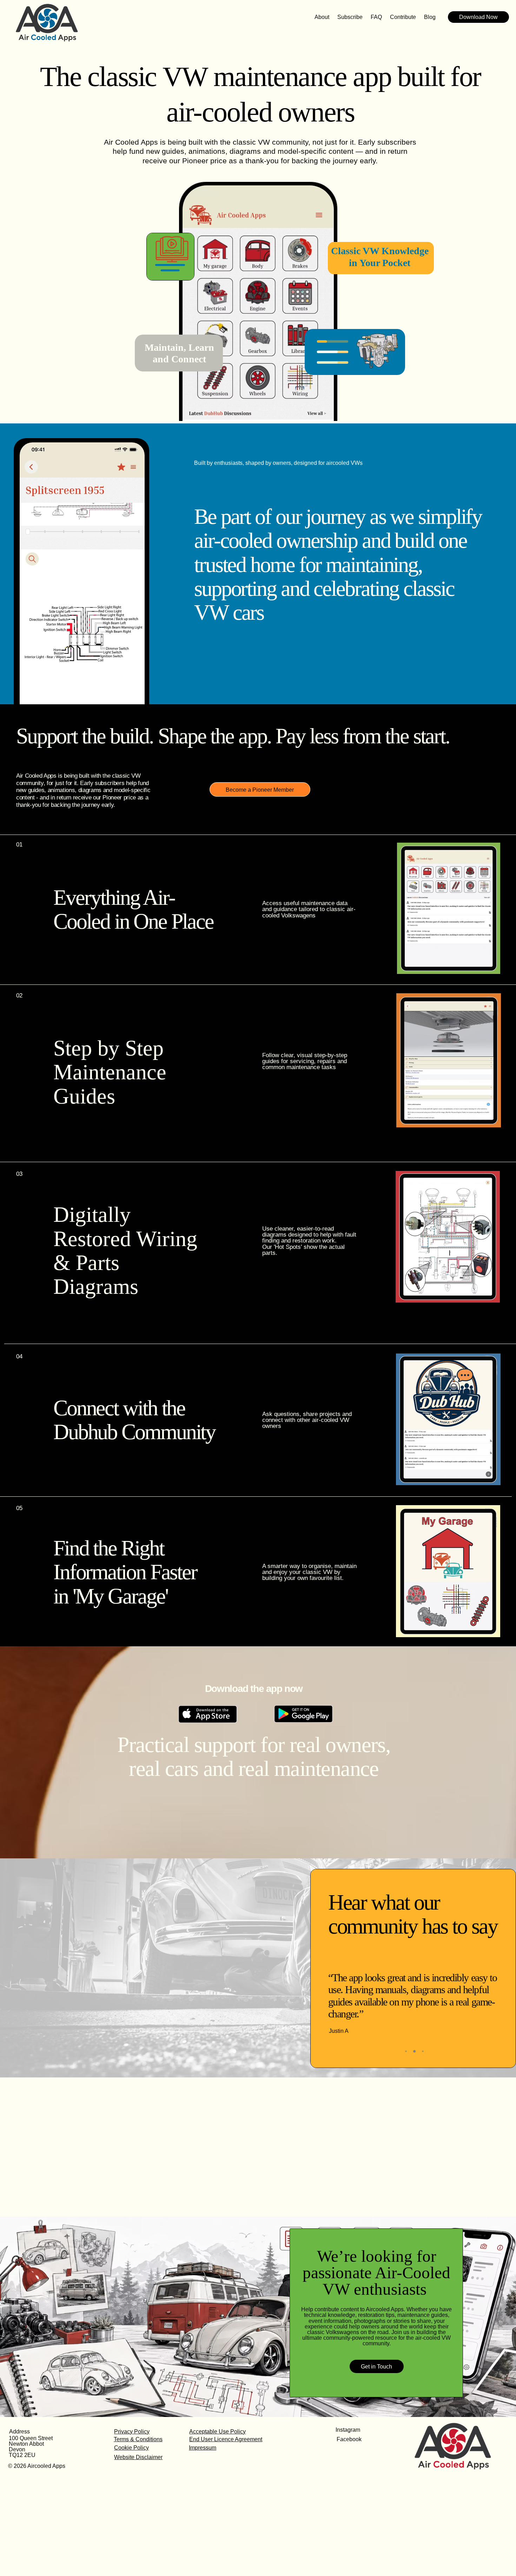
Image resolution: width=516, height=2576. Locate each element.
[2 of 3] (415, 2051)
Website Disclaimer (138, 2457)
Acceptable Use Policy (217, 2431)
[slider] (82, 697)
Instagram (348, 2430)
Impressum (203, 2447)
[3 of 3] (423, 2051)
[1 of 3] (406, 2051)
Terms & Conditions (138, 2439)
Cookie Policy (131, 2447)
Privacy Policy (132, 2431)
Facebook (349, 2439)
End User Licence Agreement (226, 2439)
